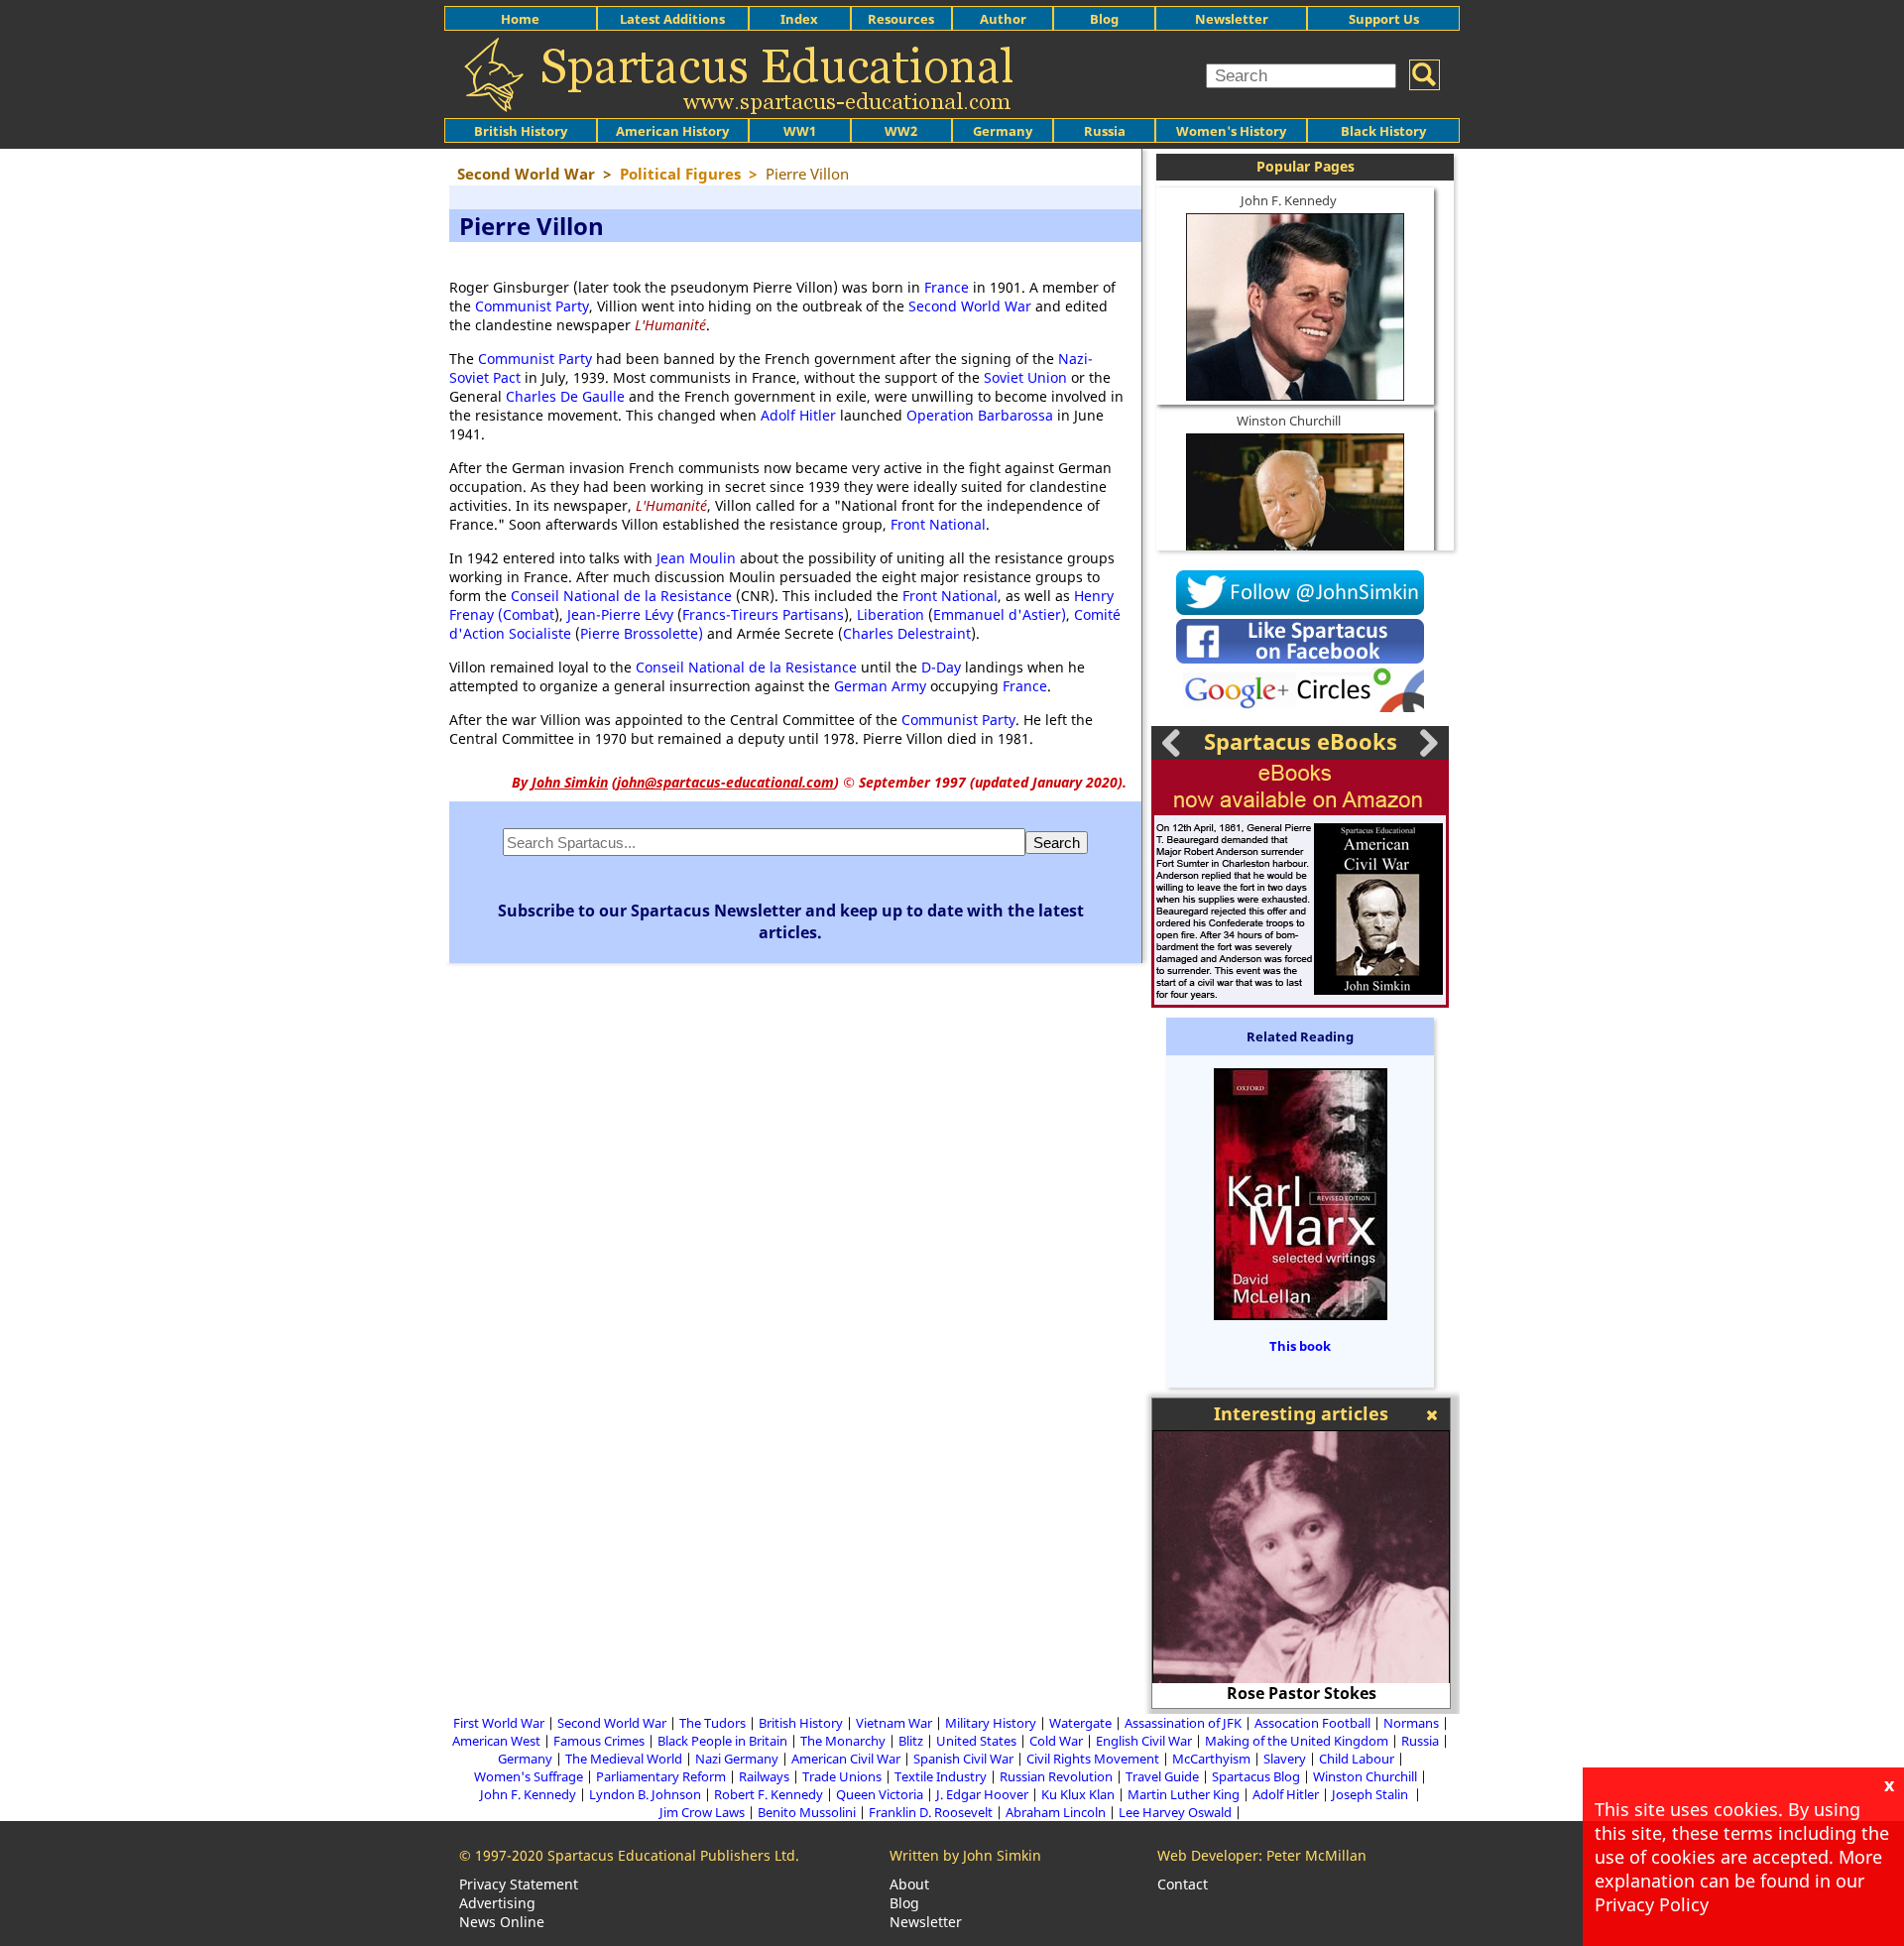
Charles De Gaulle (565, 396)
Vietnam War (894, 1723)
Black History (1383, 131)
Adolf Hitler (798, 415)
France (947, 287)
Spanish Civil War (963, 1759)
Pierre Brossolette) (642, 633)
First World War (499, 1723)
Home (520, 19)
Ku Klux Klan (1078, 1794)
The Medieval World (624, 1759)
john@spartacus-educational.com (725, 782)
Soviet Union (1025, 377)
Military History (991, 1723)
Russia (1105, 131)
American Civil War (846, 1759)
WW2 (901, 131)
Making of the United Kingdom (1297, 1741)
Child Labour (1357, 1759)
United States (976, 1741)
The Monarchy (843, 1741)
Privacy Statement (519, 1884)
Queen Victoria (880, 1794)
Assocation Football (1312, 1723)
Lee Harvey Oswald (1175, 1812)
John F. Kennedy (1289, 200)
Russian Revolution (1056, 1776)
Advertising (497, 1903)
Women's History (1231, 131)
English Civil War (1144, 1741)
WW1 (800, 131)
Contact (1183, 1884)
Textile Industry (941, 1776)
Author (1003, 19)
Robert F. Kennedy (769, 1794)
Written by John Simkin (965, 1855)
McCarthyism (1211, 1759)
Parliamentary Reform (661, 1776)
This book (1300, 1346)
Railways (764, 1776)
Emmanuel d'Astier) (1000, 614)
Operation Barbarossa (980, 415)
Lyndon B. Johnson (645, 1794)
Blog (1104, 19)
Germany (1003, 131)
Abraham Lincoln (1056, 1812)
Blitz (911, 1741)
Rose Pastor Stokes (1302, 1693)
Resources (901, 19)
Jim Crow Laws (702, 1812)
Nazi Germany (737, 1759)
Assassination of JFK (1183, 1723)
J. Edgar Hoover (982, 1794)
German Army (880, 686)
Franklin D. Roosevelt (931, 1812)
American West (496, 1741)
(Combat (526, 614)
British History (801, 1723)
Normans (1411, 1723)
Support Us (1384, 19)
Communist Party (532, 306)
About (909, 1884)
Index (799, 19)
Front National (938, 524)
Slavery (1285, 1759)
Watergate (1080, 1723)
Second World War (970, 306)
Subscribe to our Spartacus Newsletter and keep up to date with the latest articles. (791, 921)
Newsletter (1232, 19)
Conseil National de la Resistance (621, 596)
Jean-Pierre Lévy (620, 614)
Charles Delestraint (907, 633)
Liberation (891, 614)
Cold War (1056, 1741)
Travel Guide (1162, 1776)
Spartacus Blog (1256, 1776)
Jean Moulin (696, 558)
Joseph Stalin (1371, 1794)
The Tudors (713, 1723)
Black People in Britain (722, 1741)
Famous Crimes (599, 1741)
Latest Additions (672, 19)
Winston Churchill (1289, 421)
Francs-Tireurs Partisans (763, 614)
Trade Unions (842, 1776)
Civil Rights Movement (1093, 1759)
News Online (502, 1922)
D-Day (941, 667)
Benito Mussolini (807, 1812)
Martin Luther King (1184, 1794)
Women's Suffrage (529, 1776)
